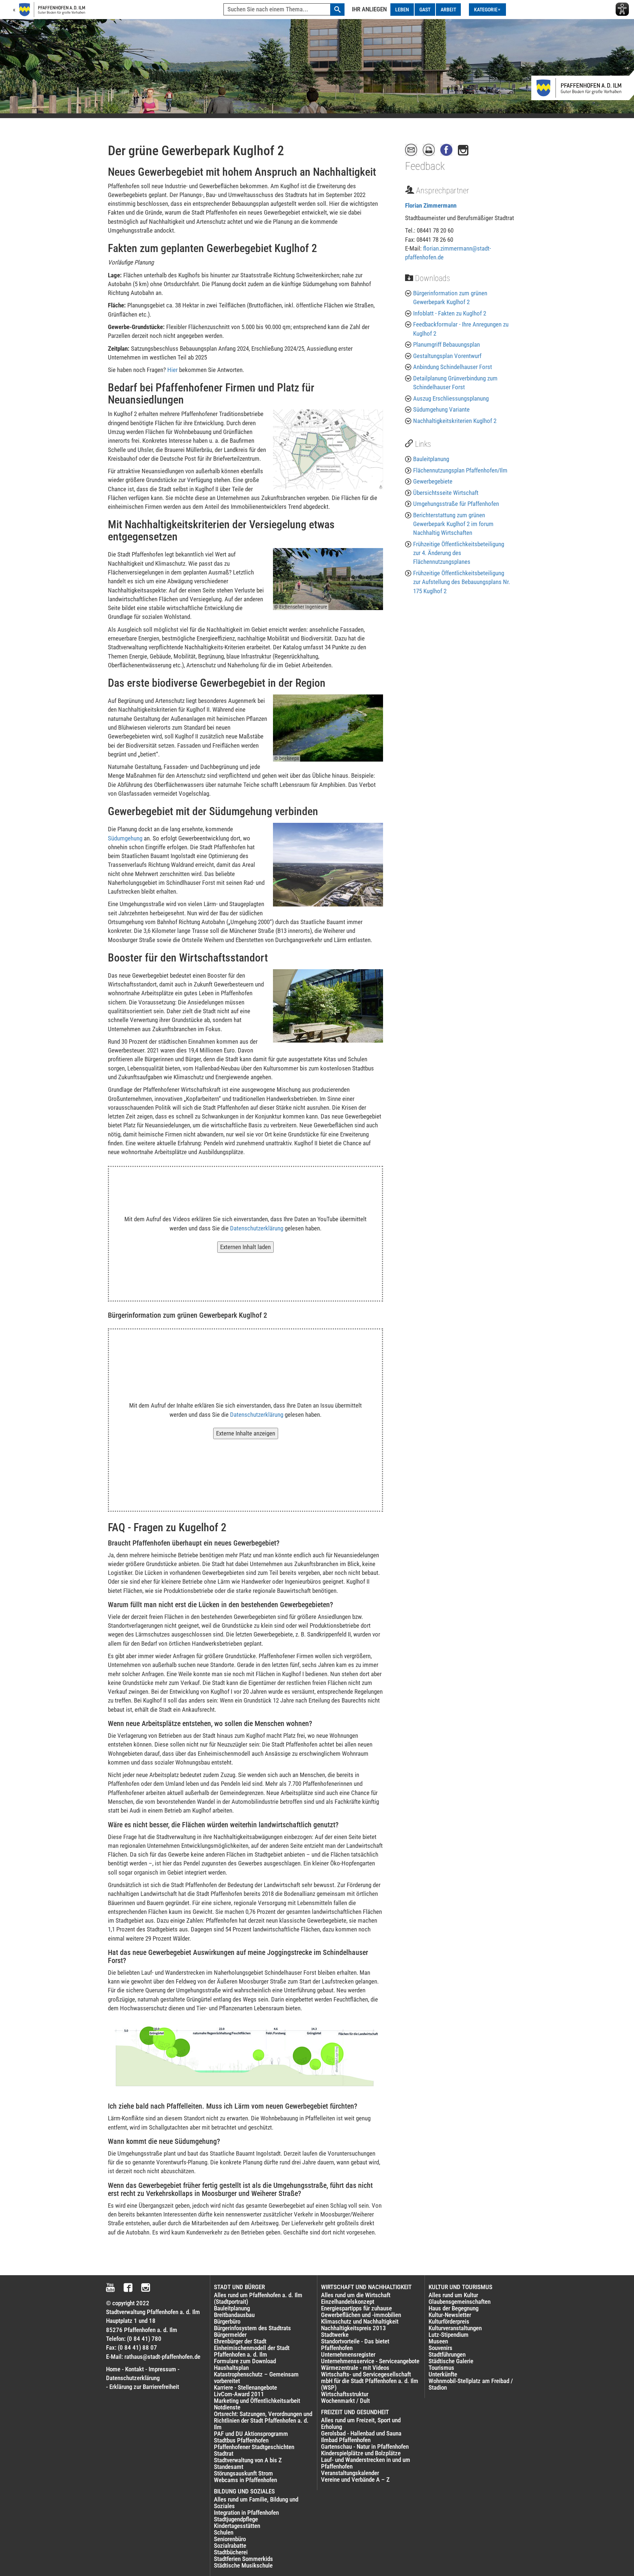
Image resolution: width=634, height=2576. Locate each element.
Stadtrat (224, 2453)
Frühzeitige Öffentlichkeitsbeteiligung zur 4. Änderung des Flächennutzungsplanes (459, 553)
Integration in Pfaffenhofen (246, 2513)
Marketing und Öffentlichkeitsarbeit (257, 2401)
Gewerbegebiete (433, 481)
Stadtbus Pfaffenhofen (241, 2440)
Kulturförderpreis (449, 2321)
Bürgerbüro (227, 2321)
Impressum (162, 2369)
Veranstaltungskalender (350, 2473)
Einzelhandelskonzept (348, 2302)
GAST (425, 10)
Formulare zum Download (245, 2361)
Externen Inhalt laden (245, 1247)
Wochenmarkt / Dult (345, 2401)
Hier (172, 370)
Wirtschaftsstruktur (345, 2394)
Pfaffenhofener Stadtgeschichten (254, 2447)
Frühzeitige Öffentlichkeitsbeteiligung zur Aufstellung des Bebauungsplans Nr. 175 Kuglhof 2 (462, 582)
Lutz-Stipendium (449, 2335)
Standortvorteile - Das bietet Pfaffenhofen (355, 2345)
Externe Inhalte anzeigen (246, 1433)
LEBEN (402, 10)
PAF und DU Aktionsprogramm (251, 2434)
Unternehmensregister (348, 2354)
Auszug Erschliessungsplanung (451, 398)
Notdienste (227, 2407)
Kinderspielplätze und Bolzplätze (361, 2453)
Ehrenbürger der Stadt (240, 2341)
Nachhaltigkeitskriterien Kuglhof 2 (455, 421)
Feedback (425, 166)
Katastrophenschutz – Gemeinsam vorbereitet (256, 2378)
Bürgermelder (230, 2335)
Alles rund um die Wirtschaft (356, 2295)
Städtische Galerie (451, 2361)
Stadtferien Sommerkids (243, 2559)
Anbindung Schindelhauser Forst (453, 367)
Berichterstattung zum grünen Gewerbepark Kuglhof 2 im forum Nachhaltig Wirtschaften (453, 524)
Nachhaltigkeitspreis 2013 (354, 2328)
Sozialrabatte (230, 2546)
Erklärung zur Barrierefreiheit (144, 2387)
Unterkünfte (443, 2374)
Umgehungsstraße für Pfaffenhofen (456, 504)
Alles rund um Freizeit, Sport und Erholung (361, 2423)
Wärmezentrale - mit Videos (355, 2368)
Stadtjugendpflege (236, 2519)
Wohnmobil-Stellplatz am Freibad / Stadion (471, 2384)
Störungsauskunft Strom (243, 2473)
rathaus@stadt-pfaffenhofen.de (162, 2357)
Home (113, 2369)
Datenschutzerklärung (257, 1228)
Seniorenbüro (230, 2539)
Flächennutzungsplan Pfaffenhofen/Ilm (460, 470)
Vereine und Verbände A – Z (355, 2480)
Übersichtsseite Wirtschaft (446, 493)
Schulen (224, 2532)
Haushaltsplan (231, 2368)
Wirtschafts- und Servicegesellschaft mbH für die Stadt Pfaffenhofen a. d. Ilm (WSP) (370, 2381)
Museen (438, 2341)
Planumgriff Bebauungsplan (447, 344)
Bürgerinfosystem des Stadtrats (252, 2328)
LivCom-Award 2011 (239, 2394)
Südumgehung (125, 838)
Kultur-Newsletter (450, 2315)
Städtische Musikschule (243, 2565)
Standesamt (229, 2467)
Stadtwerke (335, 2335)
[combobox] (284, 10)
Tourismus (441, 2368)
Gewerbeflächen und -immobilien (361, 2315)
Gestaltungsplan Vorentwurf (447, 356)
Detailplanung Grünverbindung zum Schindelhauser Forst (455, 383)
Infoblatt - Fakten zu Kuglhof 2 (450, 313)
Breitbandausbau (234, 2315)
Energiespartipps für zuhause (356, 2308)
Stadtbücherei (231, 2552)
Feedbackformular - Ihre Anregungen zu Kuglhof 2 (461, 329)
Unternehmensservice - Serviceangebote (370, 2361)
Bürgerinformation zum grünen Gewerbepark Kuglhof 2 (450, 298)
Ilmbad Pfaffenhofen (346, 2440)
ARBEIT (448, 10)
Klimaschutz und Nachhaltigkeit (360, 2321)
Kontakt (134, 2369)
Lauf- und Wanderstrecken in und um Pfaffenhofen (366, 2463)
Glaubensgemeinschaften (460, 2302)
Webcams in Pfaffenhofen (245, 2480)
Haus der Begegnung (453, 2308)
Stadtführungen (447, 2354)
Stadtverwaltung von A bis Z (248, 2460)
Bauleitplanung (431, 459)
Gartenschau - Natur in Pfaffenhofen (365, 2447)
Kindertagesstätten (237, 2526)
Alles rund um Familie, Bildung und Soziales (256, 2503)
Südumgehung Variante (441, 409)
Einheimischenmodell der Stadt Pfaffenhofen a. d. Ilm (252, 2351)
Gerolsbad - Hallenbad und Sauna (361, 2433)
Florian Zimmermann (431, 205)
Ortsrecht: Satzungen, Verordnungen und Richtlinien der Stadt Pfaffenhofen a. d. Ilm (263, 2420)
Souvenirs (440, 2348)
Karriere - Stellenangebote (245, 2387)
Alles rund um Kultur (453, 2295)
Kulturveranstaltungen (455, 2328)
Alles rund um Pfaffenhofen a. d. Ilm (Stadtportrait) (258, 2298)
